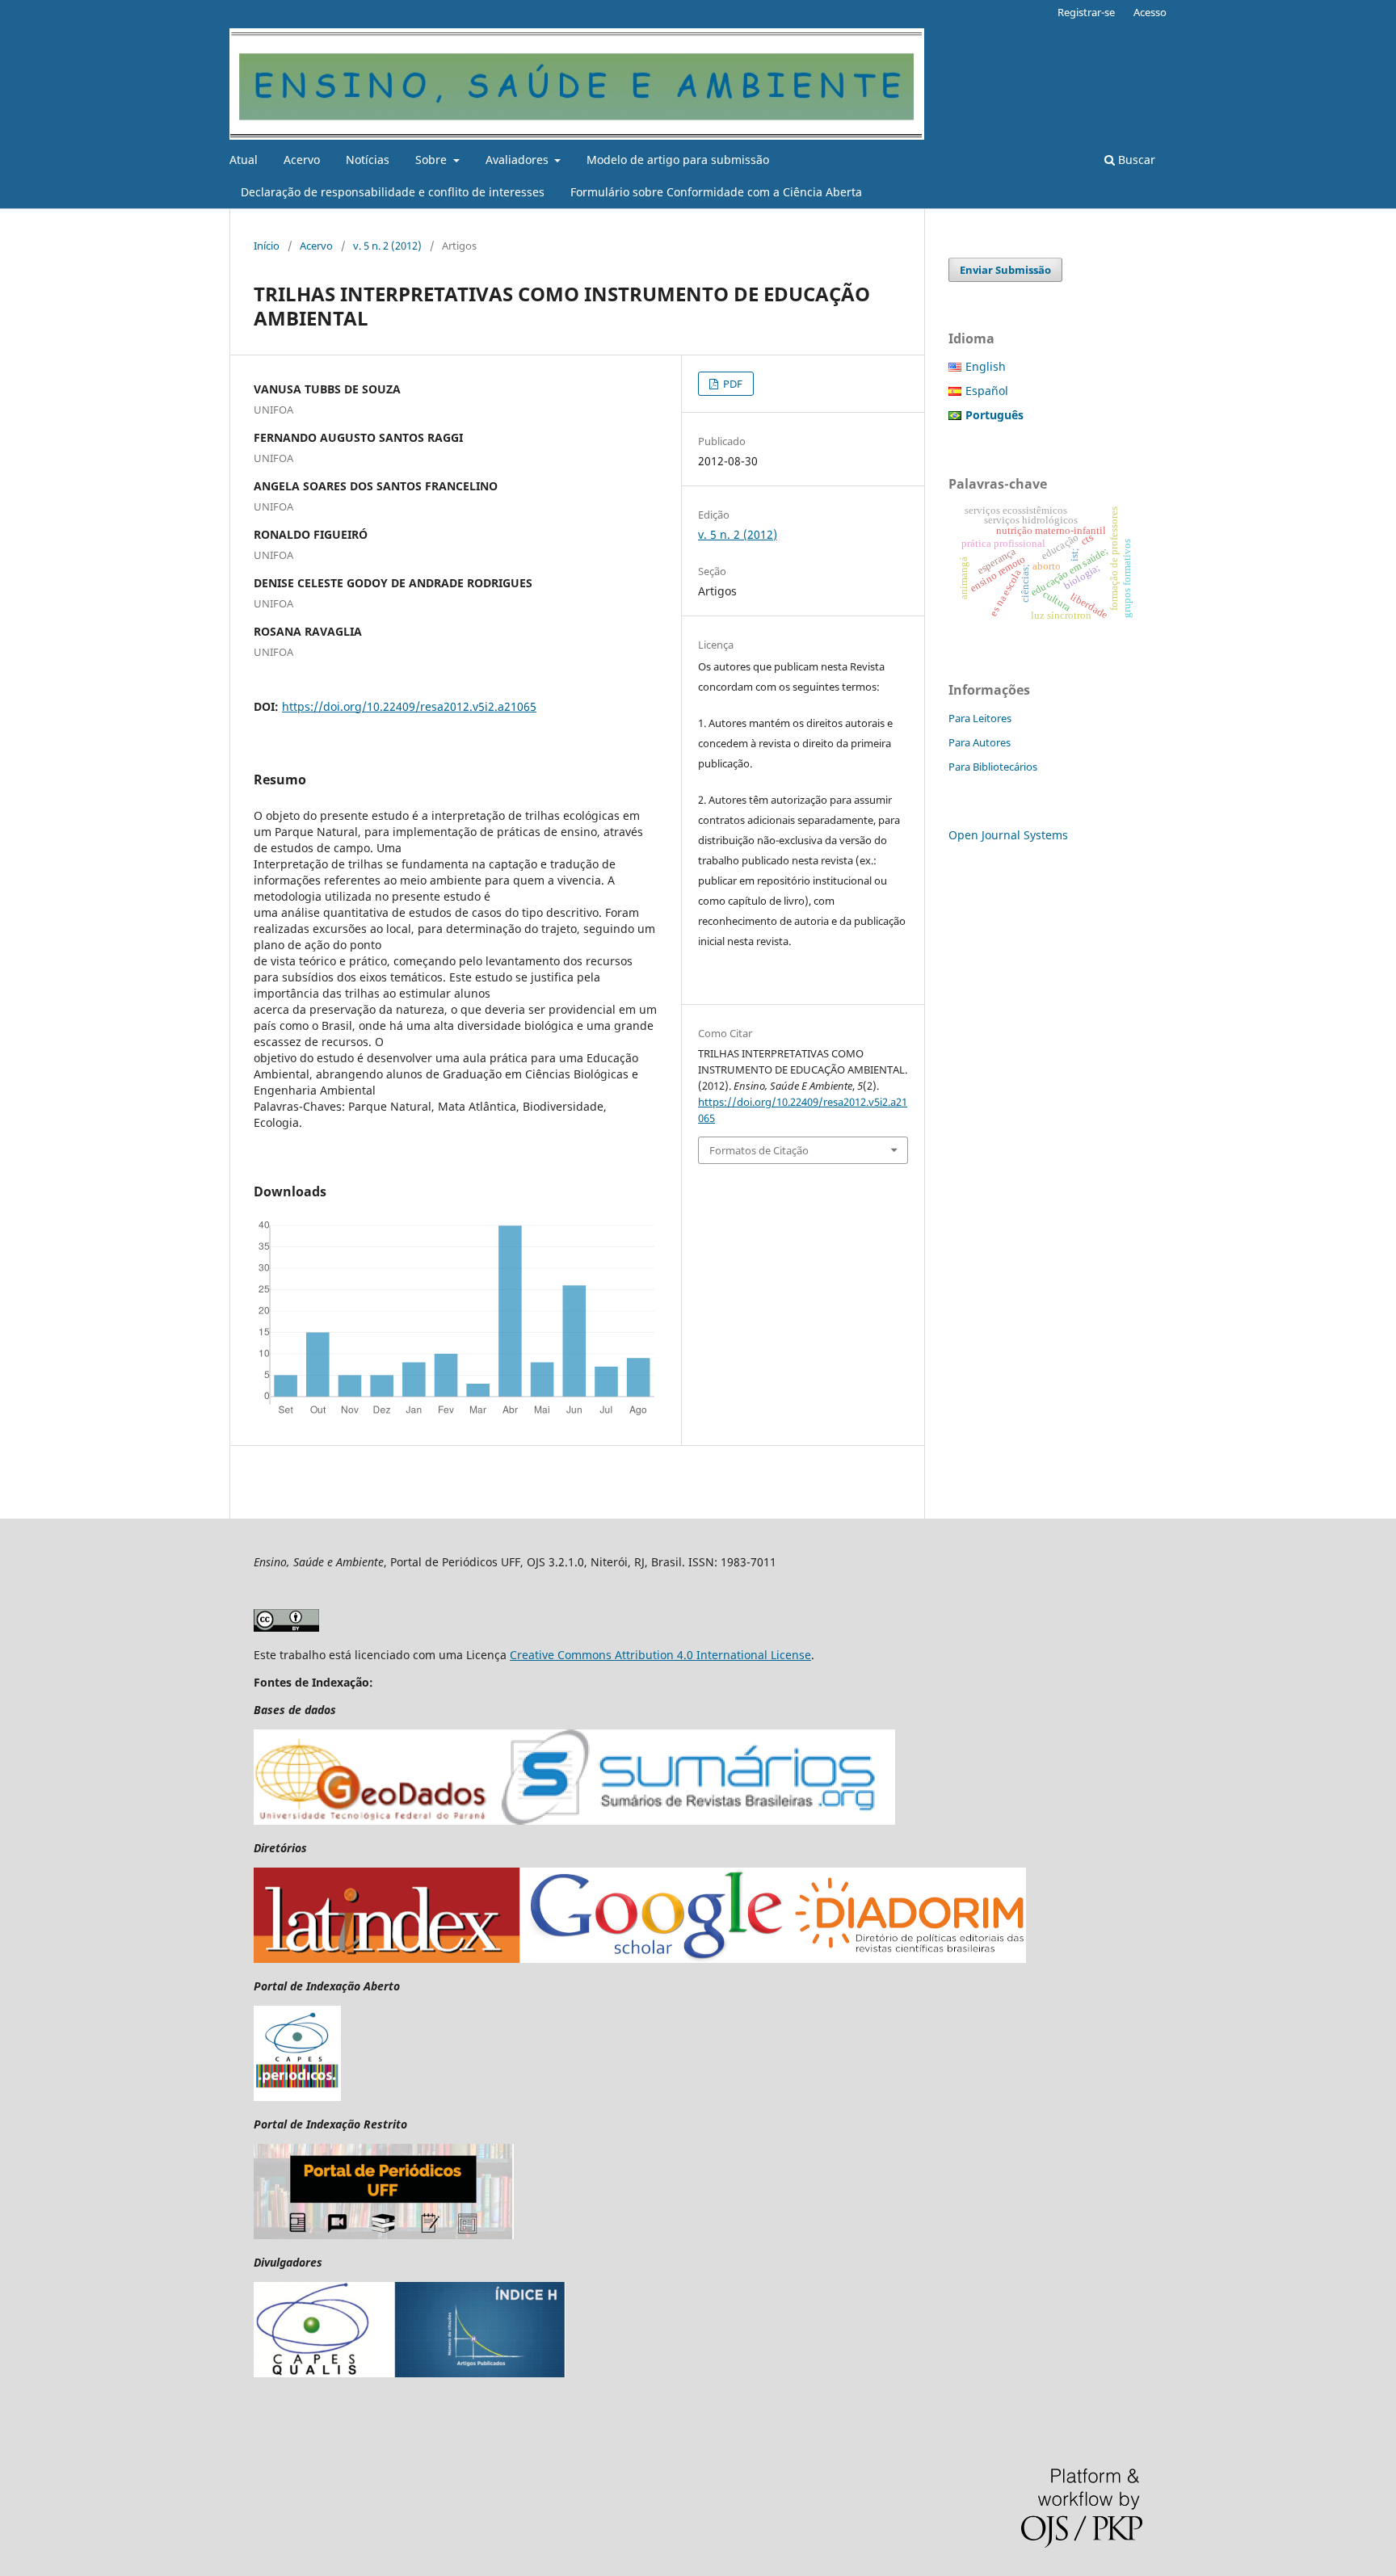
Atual (244, 160)
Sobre (433, 160)
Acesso (1150, 12)
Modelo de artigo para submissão (678, 160)
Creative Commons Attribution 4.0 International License (660, 1655)
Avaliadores (519, 160)
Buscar (1135, 160)
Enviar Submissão (1005, 270)
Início (267, 246)
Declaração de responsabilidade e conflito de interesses (393, 192)
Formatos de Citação (759, 1150)
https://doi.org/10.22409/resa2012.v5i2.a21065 (409, 706)
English (986, 366)
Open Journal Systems (1008, 835)
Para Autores (980, 742)
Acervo (302, 160)
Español (987, 391)
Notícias (368, 160)
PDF (732, 384)
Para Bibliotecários (993, 767)
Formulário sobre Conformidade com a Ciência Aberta (716, 192)
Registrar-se (1086, 12)
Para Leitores (980, 718)
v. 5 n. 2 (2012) (387, 246)
